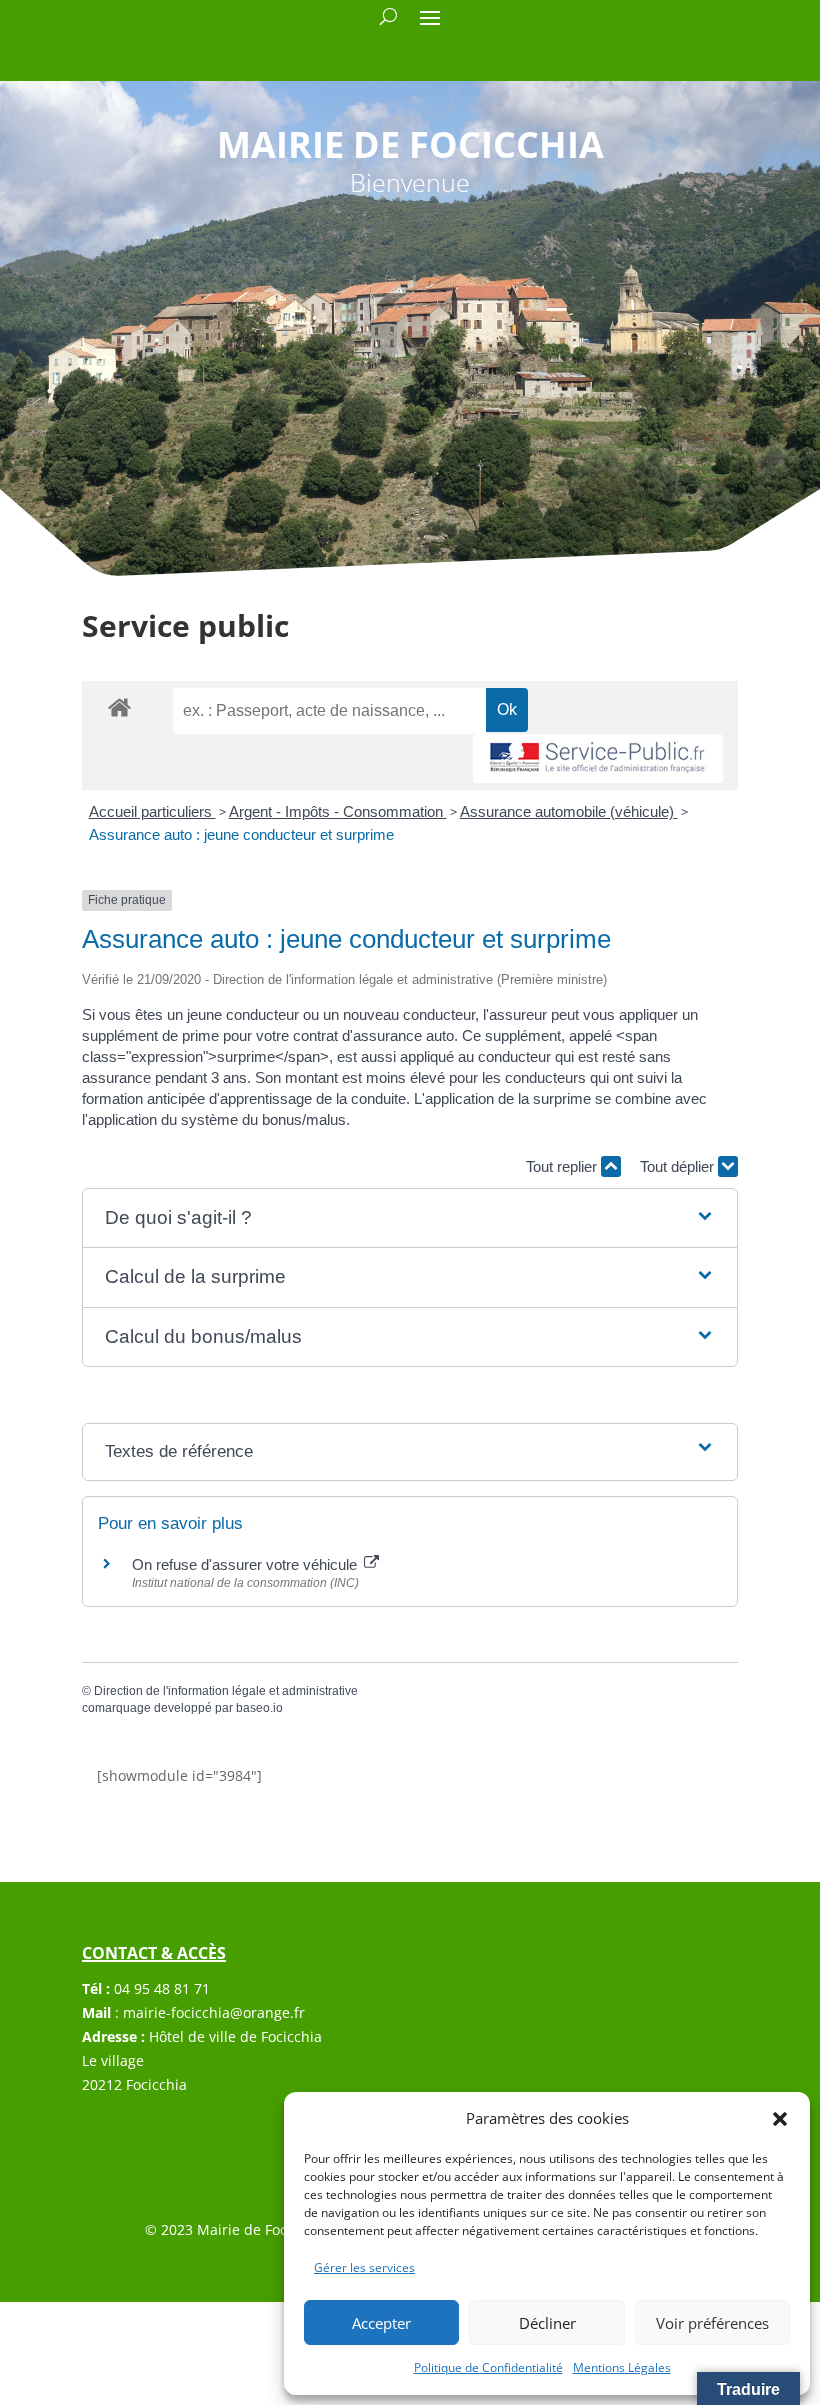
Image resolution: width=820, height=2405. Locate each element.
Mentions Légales (622, 2367)
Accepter (381, 2323)
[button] (780, 2119)
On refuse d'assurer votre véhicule (246, 1564)
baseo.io (259, 1708)
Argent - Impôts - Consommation (338, 811)
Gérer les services (364, 2267)
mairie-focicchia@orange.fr (214, 2012)
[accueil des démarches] (119, 706)
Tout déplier (679, 1166)
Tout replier (563, 1166)
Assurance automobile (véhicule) (569, 811)
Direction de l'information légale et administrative (226, 1691)
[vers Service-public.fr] (598, 758)
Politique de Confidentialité (488, 2367)
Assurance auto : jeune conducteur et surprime (241, 834)
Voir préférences (712, 2323)
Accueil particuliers (152, 811)
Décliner (547, 2323)
